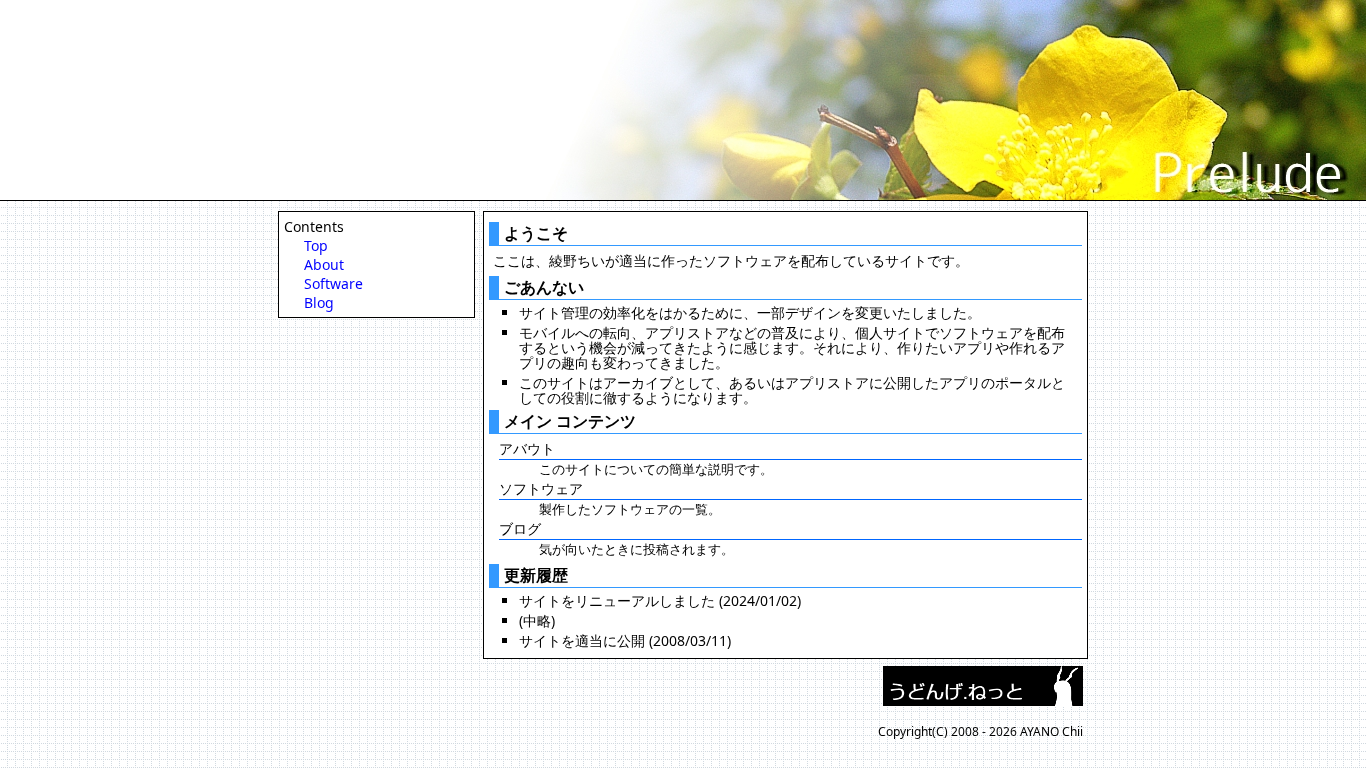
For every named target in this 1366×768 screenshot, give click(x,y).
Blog (319, 302)
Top (316, 245)
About (324, 264)
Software (333, 283)
